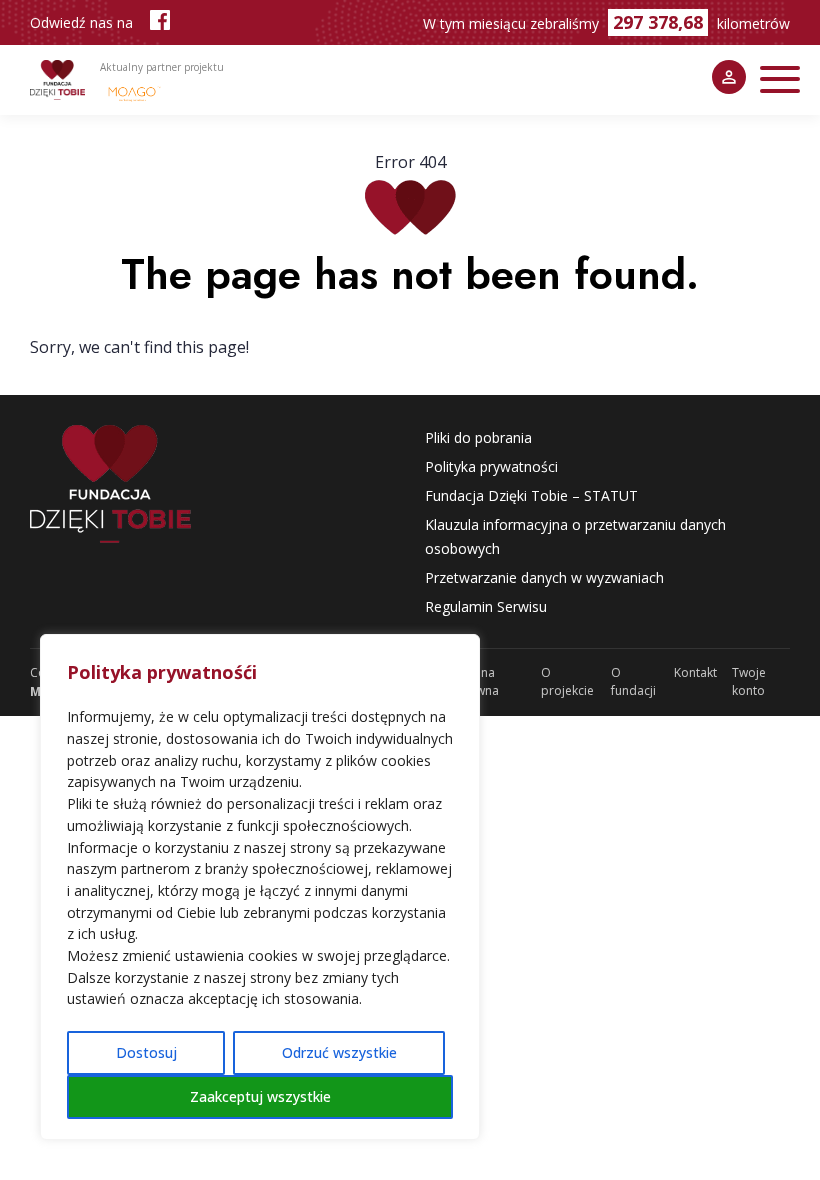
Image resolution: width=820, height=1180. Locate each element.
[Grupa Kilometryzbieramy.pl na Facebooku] (160, 22)
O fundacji (633, 681)
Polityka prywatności (491, 466)
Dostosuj (146, 1052)
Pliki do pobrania (478, 437)
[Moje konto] (729, 77)
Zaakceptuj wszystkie (260, 1096)
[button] (780, 80)
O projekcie (567, 681)
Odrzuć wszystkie (339, 1052)
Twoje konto (749, 681)
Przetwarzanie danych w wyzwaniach (544, 577)
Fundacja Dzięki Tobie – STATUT (531, 495)
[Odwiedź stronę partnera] (135, 93)
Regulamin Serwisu (486, 606)
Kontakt (695, 672)
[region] (260, 887)
